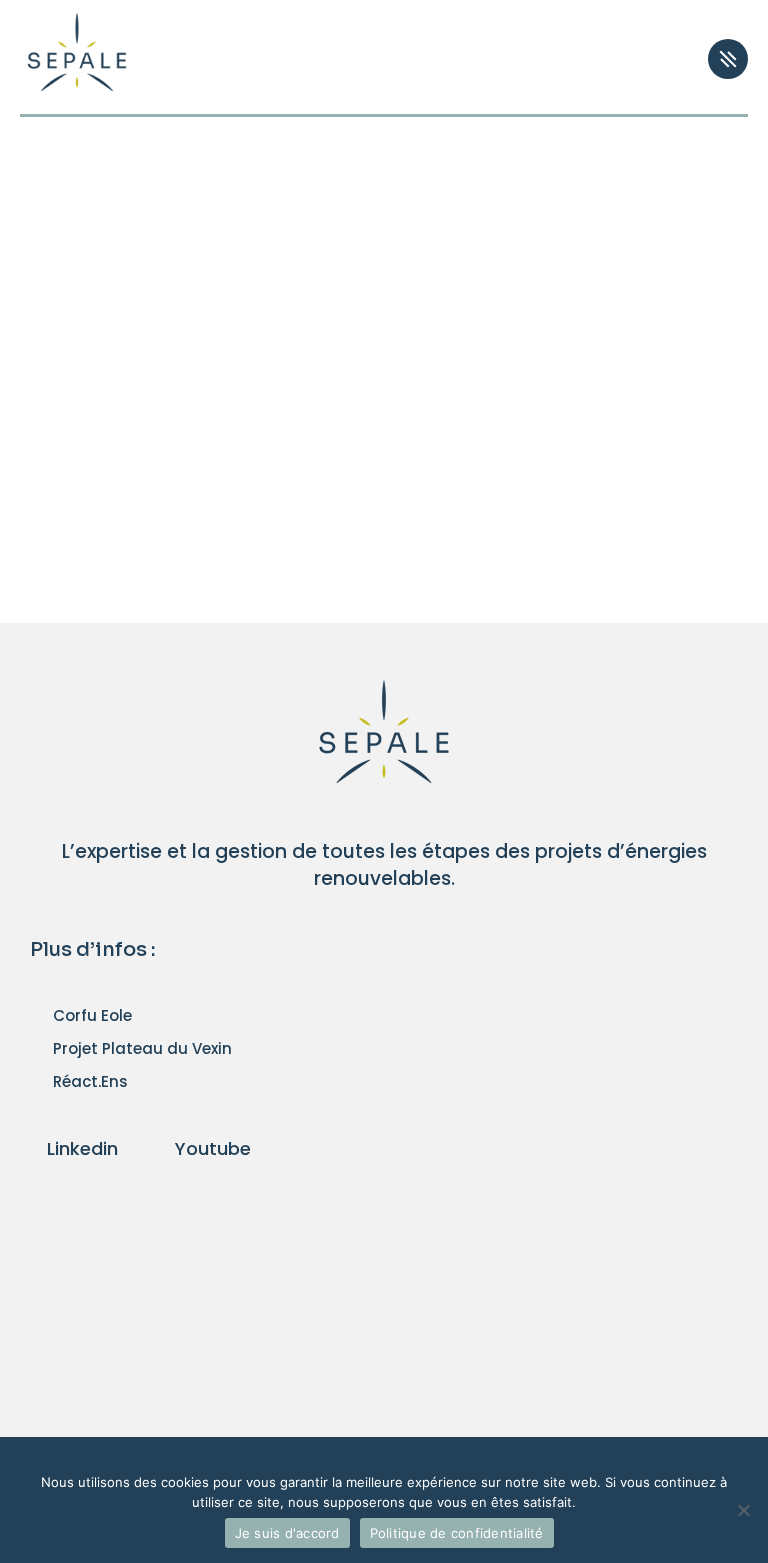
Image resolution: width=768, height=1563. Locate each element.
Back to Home (373, 502)
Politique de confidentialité (457, 1533)
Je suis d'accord (287, 1533)
